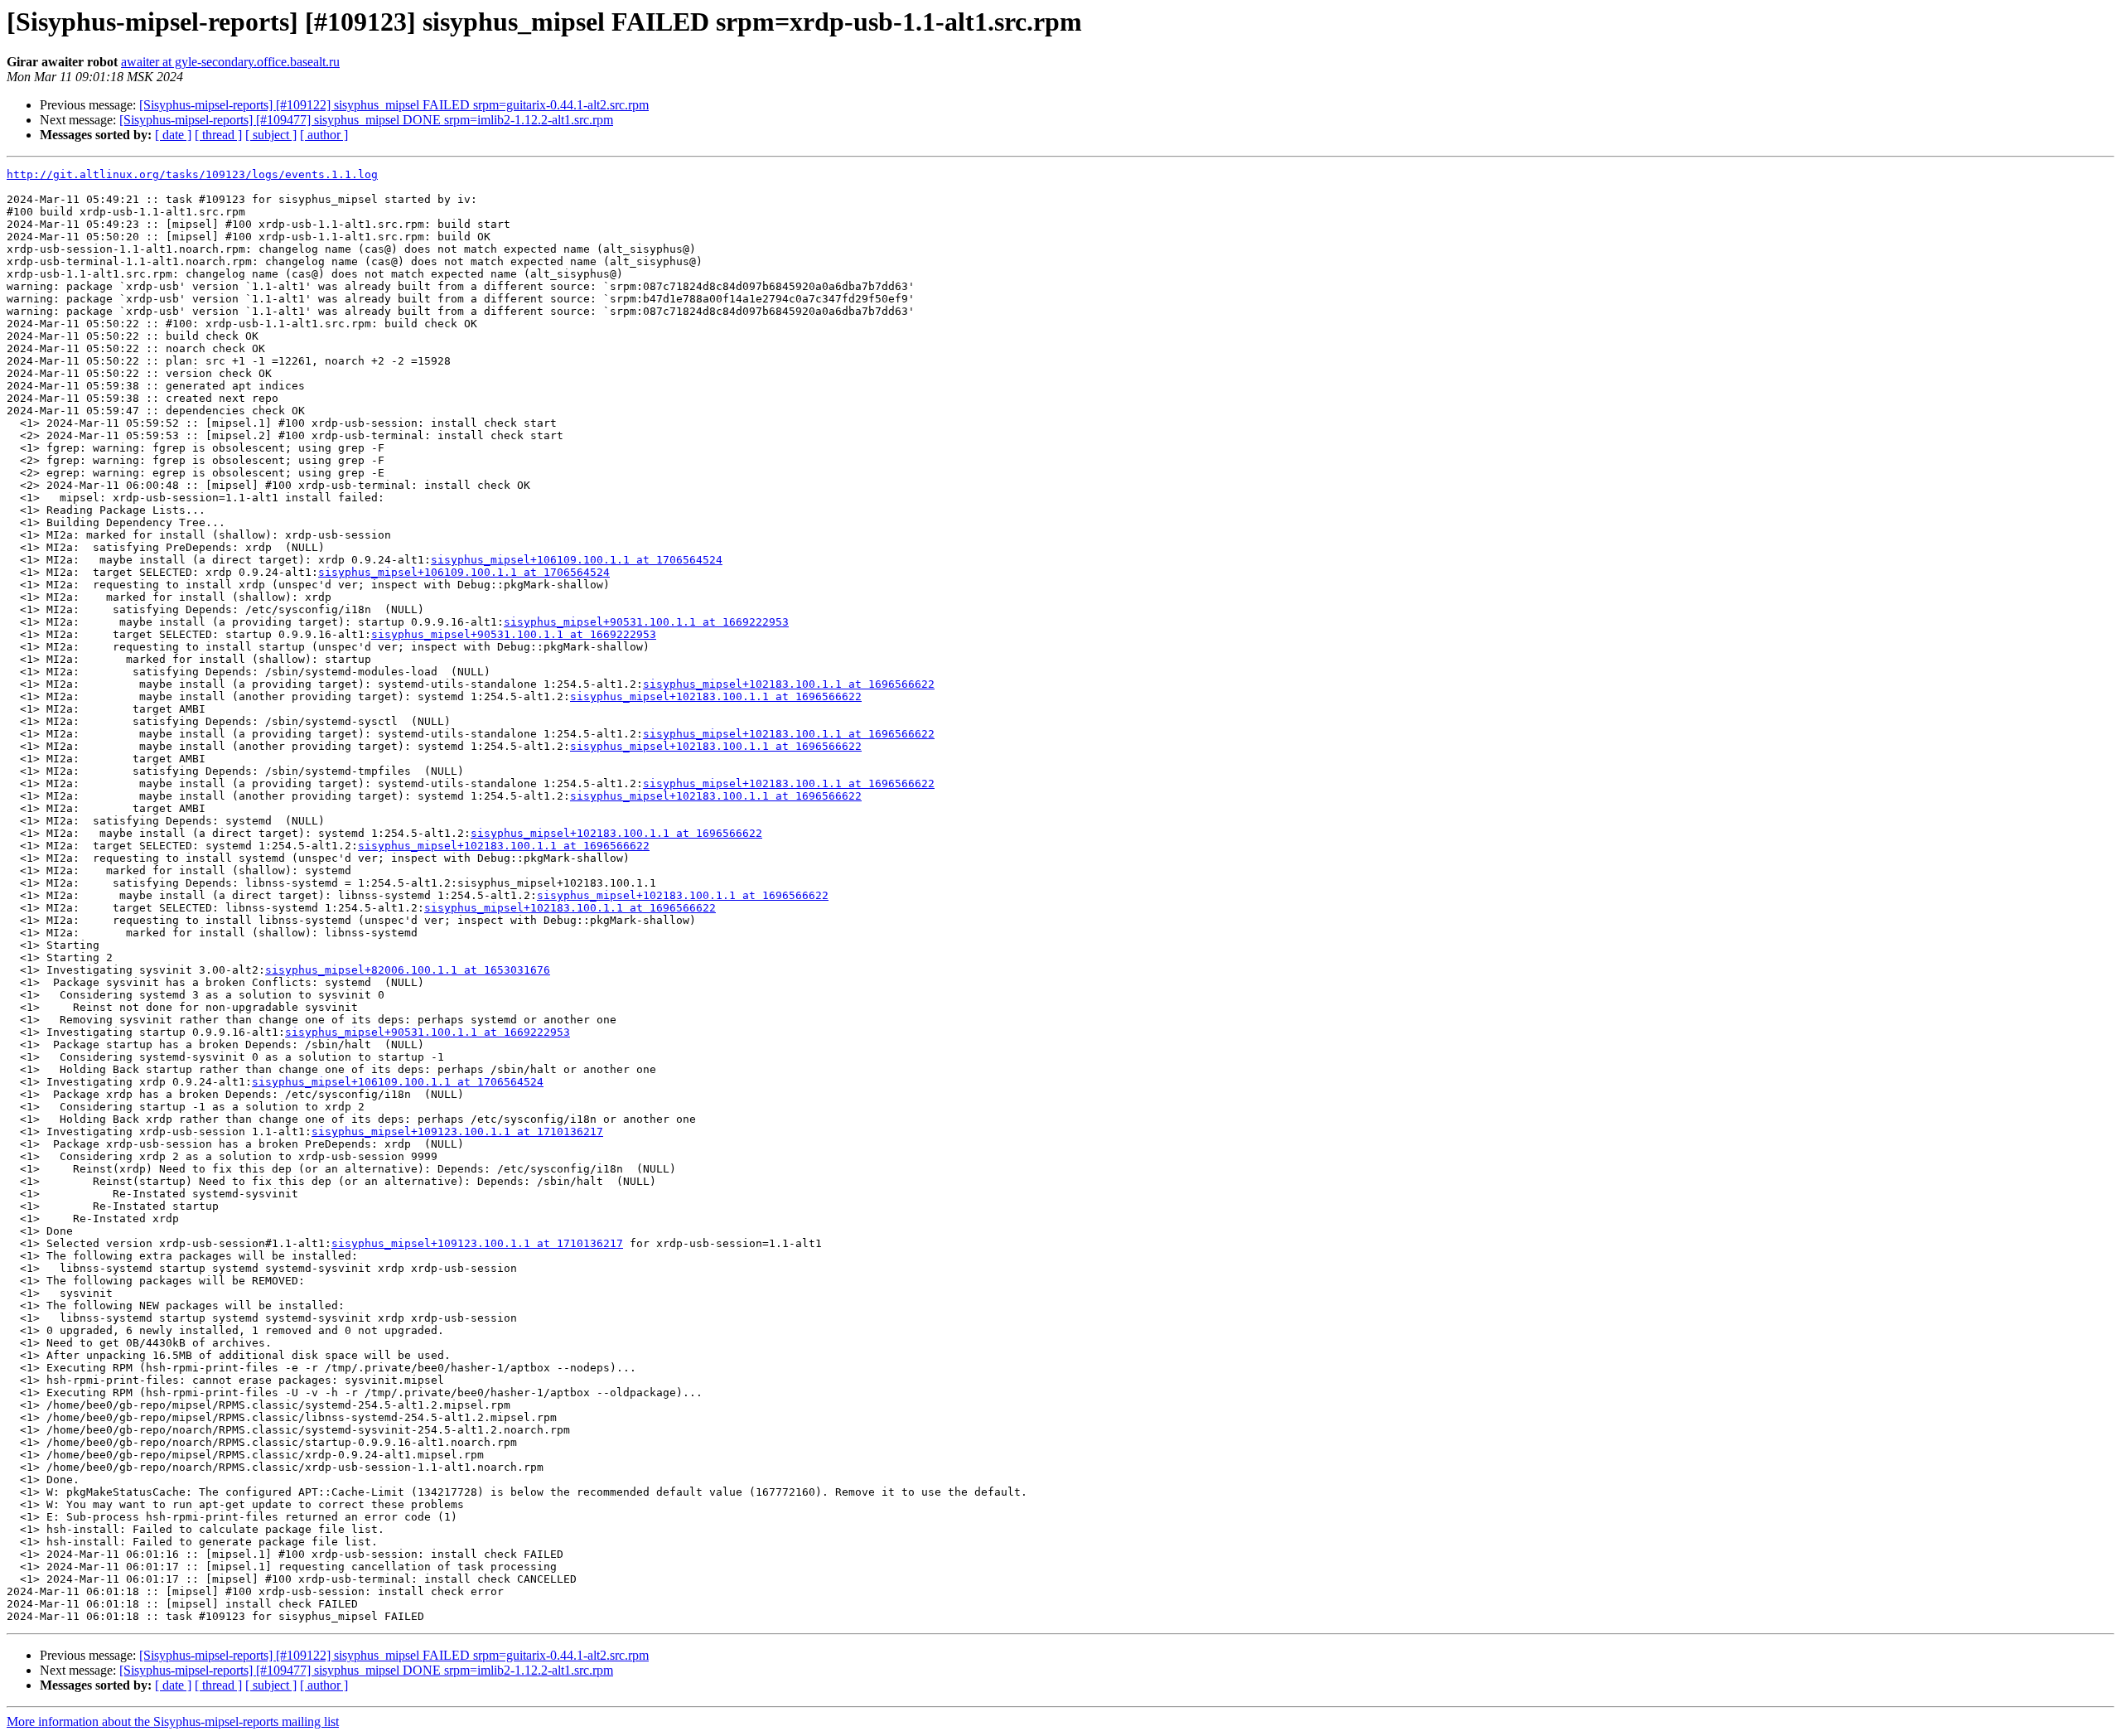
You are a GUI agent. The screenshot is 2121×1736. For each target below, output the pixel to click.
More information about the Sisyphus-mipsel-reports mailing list (173, 1721)
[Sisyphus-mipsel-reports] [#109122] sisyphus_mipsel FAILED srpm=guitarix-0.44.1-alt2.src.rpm (394, 105)
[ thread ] (218, 135)
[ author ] (324, 135)
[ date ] (173, 135)
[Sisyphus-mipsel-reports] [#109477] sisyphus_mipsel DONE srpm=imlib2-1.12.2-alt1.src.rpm (366, 120)
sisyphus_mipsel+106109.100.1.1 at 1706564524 (577, 560)
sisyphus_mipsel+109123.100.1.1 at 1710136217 (457, 1132)
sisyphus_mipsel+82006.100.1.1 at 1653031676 (408, 970)
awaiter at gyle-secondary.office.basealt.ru (230, 62)
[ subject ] (271, 135)
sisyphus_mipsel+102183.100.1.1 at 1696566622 (789, 684)
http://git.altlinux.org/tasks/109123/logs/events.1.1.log (192, 174)
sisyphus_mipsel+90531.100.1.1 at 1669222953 (646, 622)
